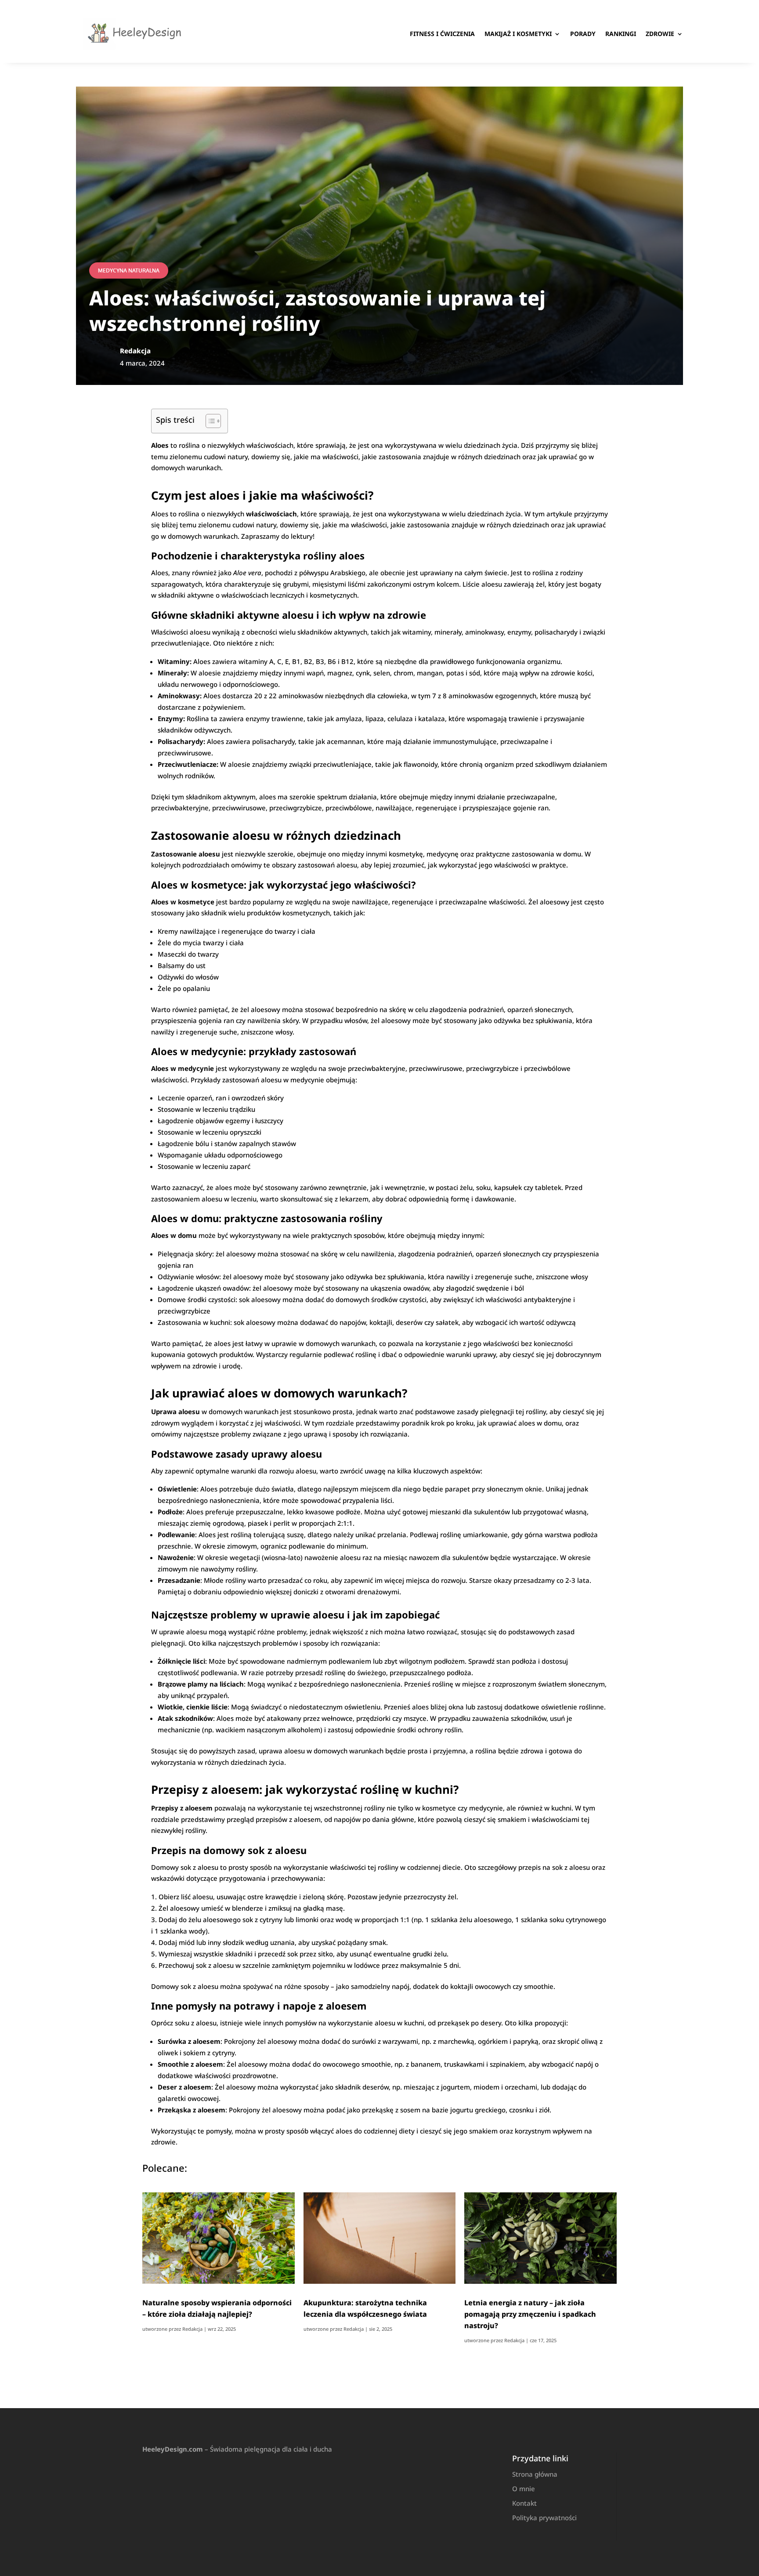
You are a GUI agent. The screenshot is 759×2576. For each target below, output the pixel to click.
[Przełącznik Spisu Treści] (209, 421)
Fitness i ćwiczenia (442, 34)
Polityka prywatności (544, 2518)
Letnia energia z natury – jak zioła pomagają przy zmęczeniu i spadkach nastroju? (530, 2314)
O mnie (524, 2489)
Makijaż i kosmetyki (518, 34)
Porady (583, 34)
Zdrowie (660, 34)
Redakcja (192, 2329)
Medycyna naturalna (129, 270)
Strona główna (535, 2474)
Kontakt (524, 2503)
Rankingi (621, 34)
